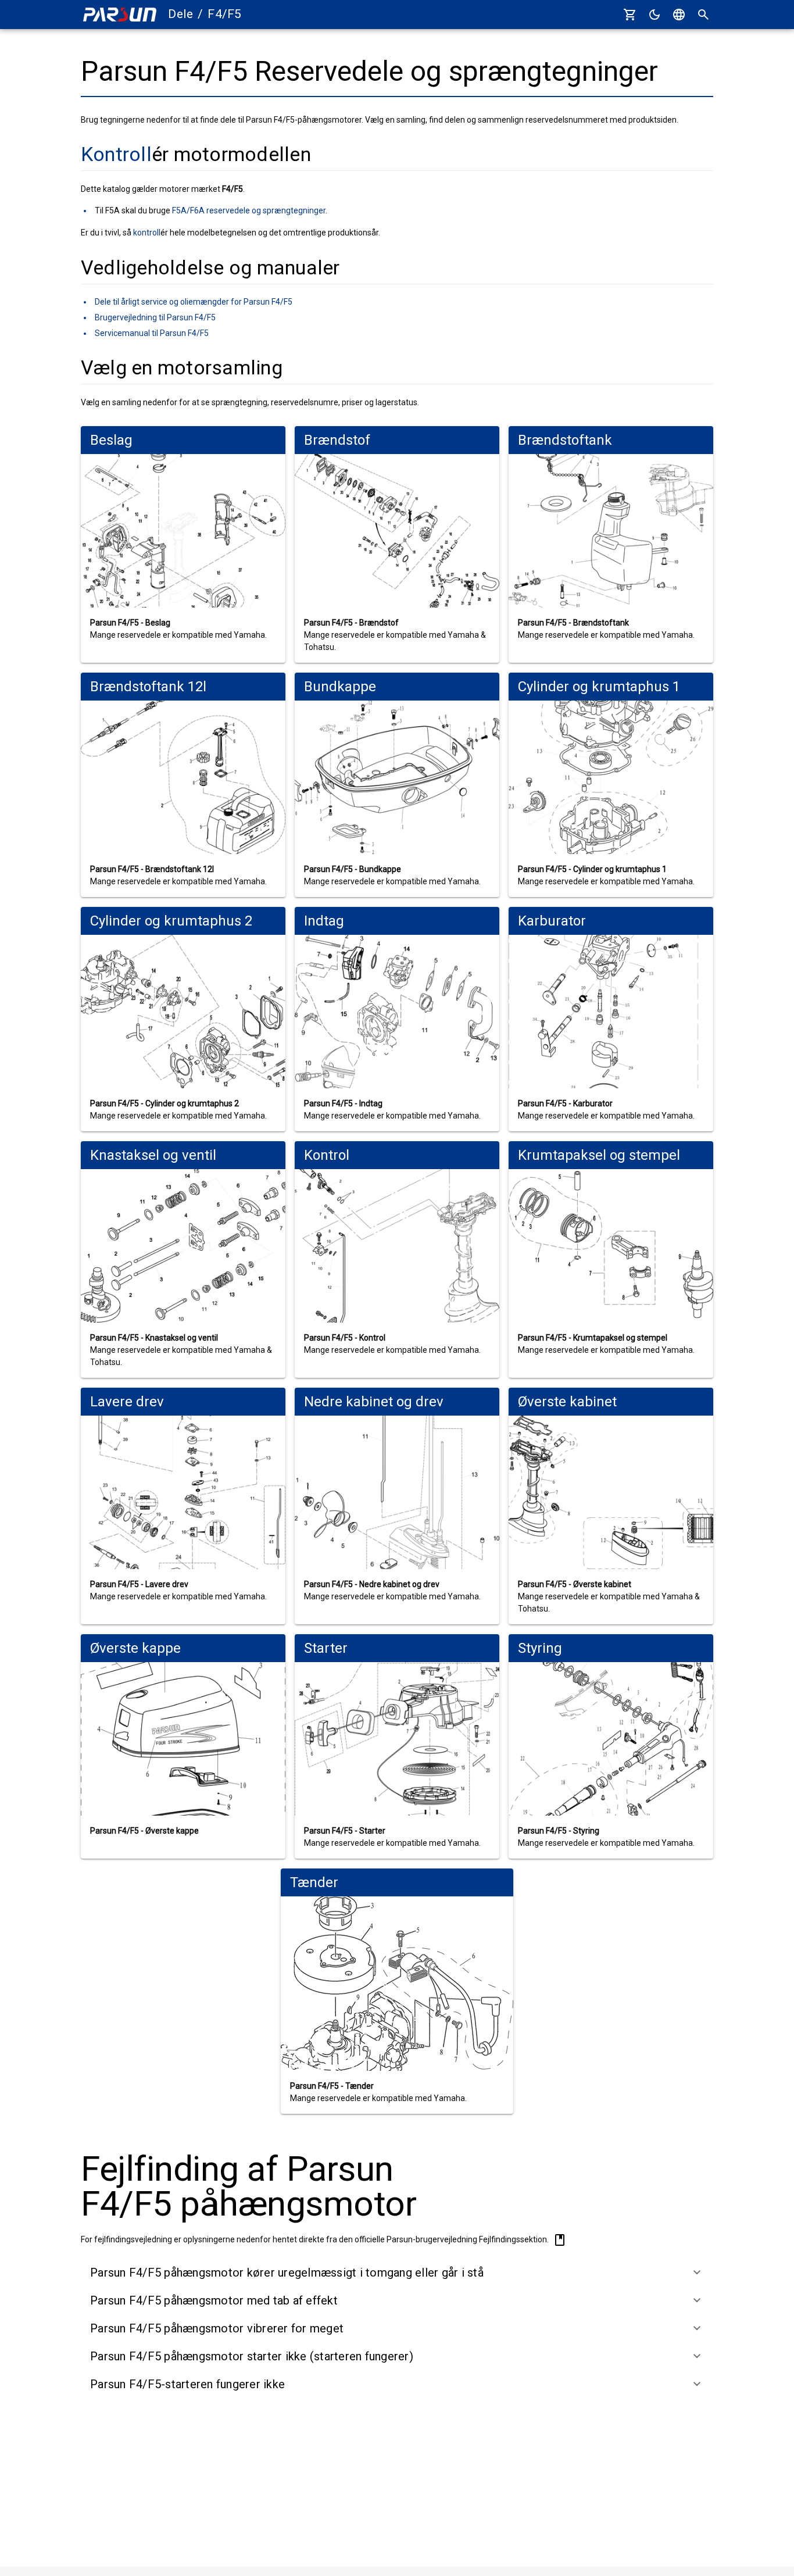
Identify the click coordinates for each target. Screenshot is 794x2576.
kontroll (147, 233)
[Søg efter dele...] (703, 15)
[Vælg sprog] (679, 15)
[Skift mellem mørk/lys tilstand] (654, 15)
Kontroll (116, 154)
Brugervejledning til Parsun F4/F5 (155, 317)
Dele (180, 14)
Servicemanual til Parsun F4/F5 (152, 333)
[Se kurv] (630, 15)
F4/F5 (224, 14)
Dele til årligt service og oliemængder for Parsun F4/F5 (194, 302)
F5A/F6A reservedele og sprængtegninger (249, 210)
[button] (397, 2273)
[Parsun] (120, 15)
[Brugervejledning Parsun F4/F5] (560, 2240)
